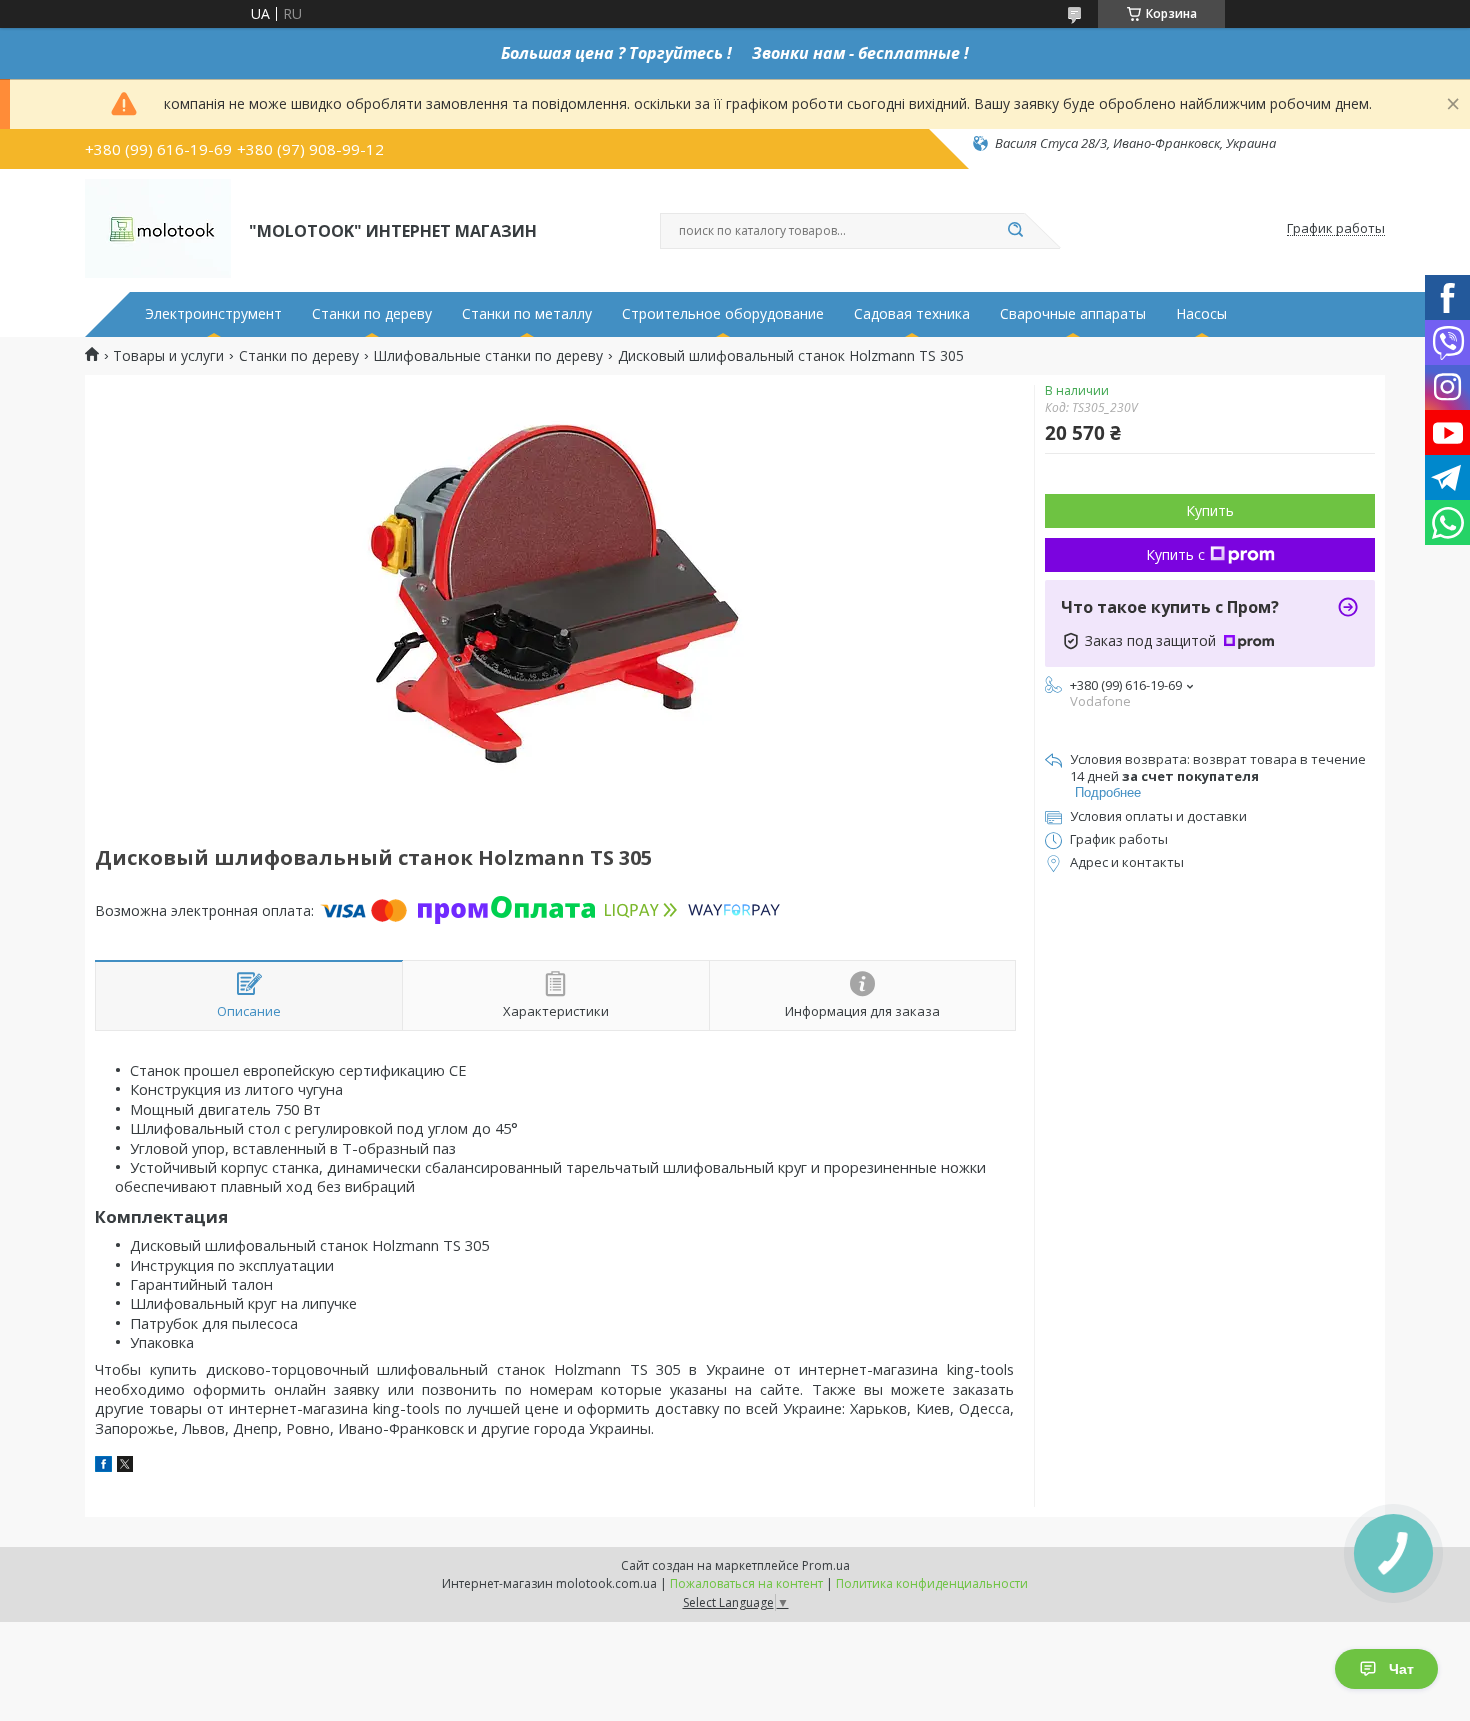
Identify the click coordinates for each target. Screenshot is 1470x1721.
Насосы (1201, 314)
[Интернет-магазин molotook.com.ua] (158, 229)
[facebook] (103, 1466)
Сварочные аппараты (1073, 314)
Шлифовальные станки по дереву (488, 356)
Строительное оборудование (723, 314)
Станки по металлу (527, 314)
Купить (1210, 510)
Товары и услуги (168, 356)
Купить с (1175, 554)
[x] (125, 1466)
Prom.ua (826, 1565)
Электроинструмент (213, 314)
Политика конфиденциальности (932, 1583)
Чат (1401, 1669)
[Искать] (1015, 231)
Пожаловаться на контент (746, 1583)
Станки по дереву (372, 314)
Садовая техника (912, 314)
